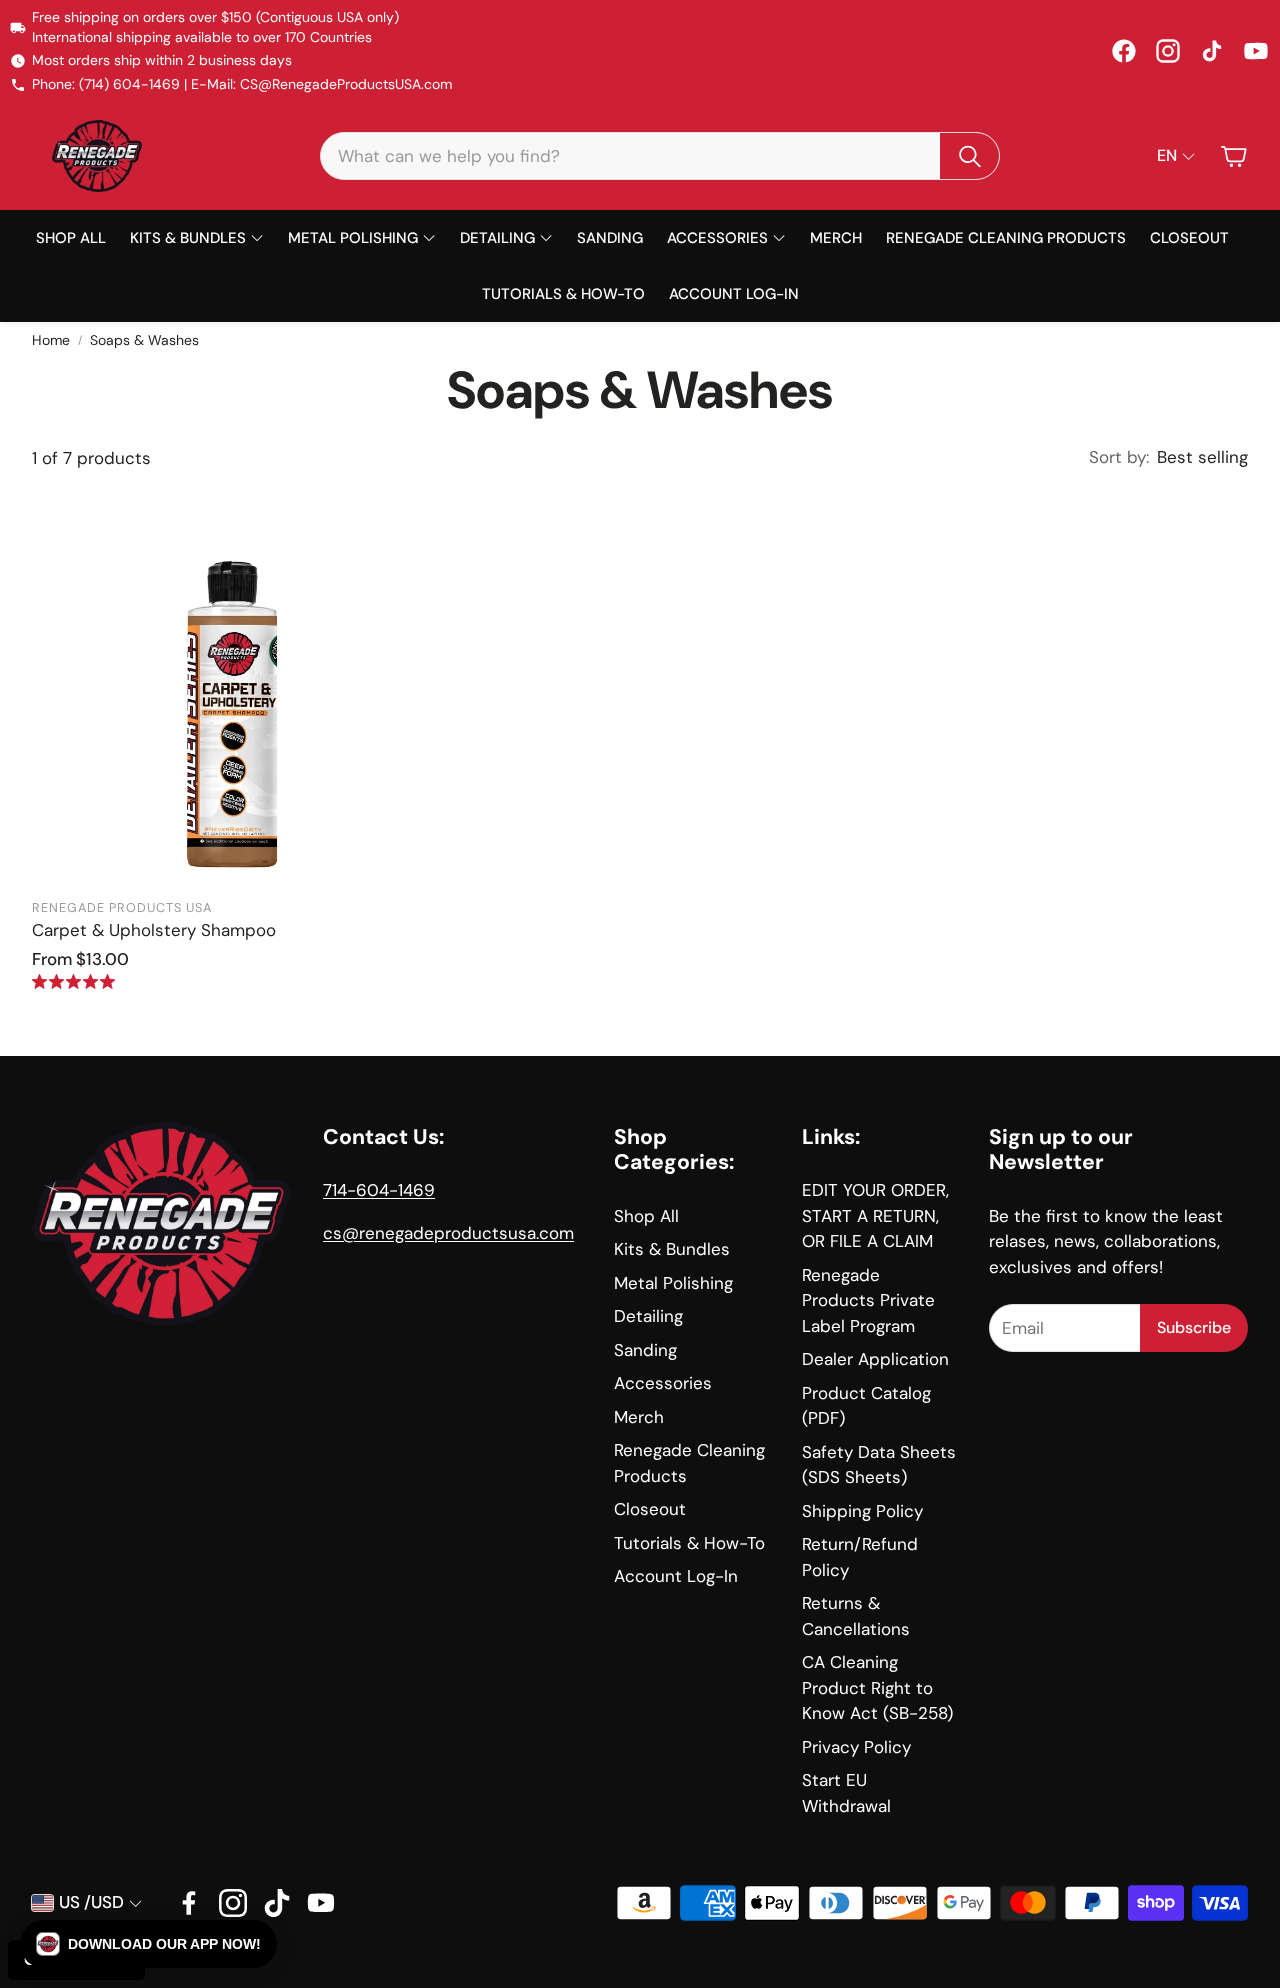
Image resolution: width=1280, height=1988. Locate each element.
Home (51, 340)
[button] (660, 156)
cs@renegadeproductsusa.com (448, 1233)
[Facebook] (1124, 51)
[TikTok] (1212, 51)
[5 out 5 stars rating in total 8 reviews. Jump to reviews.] (73, 981)
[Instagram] (1168, 51)
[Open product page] (232, 687)
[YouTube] (1256, 51)
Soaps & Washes (144, 340)
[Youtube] (321, 1903)
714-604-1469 (379, 1190)
